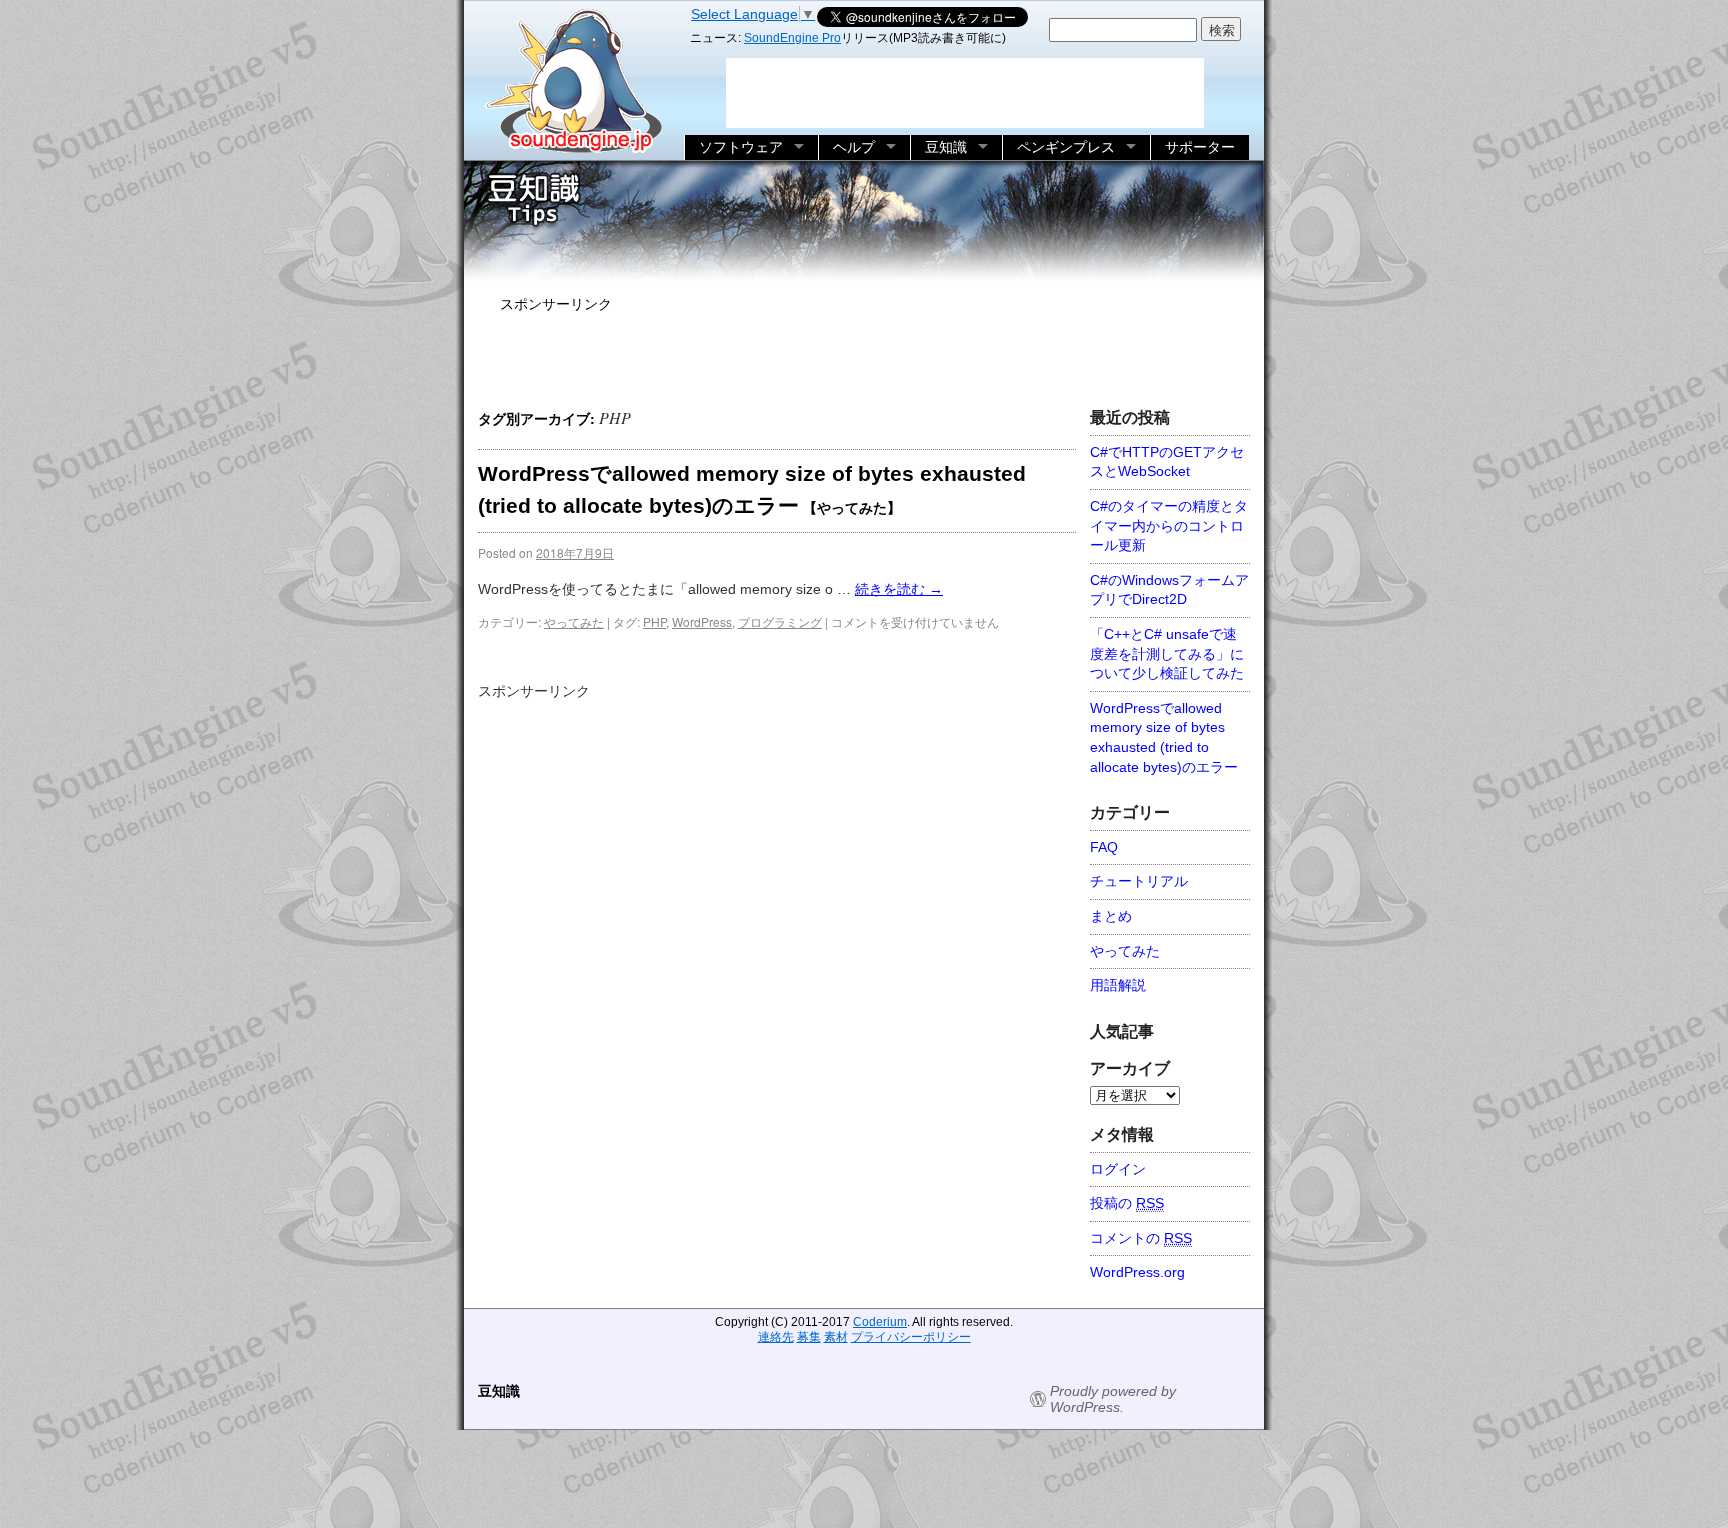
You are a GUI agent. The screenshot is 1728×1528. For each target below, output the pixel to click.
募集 (809, 1337)
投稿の (1127, 1203)
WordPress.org (1137, 1272)
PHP (654, 621)
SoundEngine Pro (792, 38)
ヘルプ (854, 147)
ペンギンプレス (1066, 147)
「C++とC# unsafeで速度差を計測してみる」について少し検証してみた (1167, 653)
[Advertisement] (864, 356)
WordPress (702, 621)
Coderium (880, 1322)
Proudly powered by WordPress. (1113, 1399)
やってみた (574, 621)
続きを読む (899, 589)
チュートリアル (1139, 881)
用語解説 (1118, 985)
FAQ (1104, 847)
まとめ (1111, 916)
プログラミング (780, 621)
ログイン (1118, 1169)
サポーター (1200, 147)
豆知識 (946, 147)
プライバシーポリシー (911, 1337)
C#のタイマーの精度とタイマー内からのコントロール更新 (1169, 525)
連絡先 (776, 1337)
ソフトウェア (741, 147)
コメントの (1141, 1238)
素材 (836, 1337)
